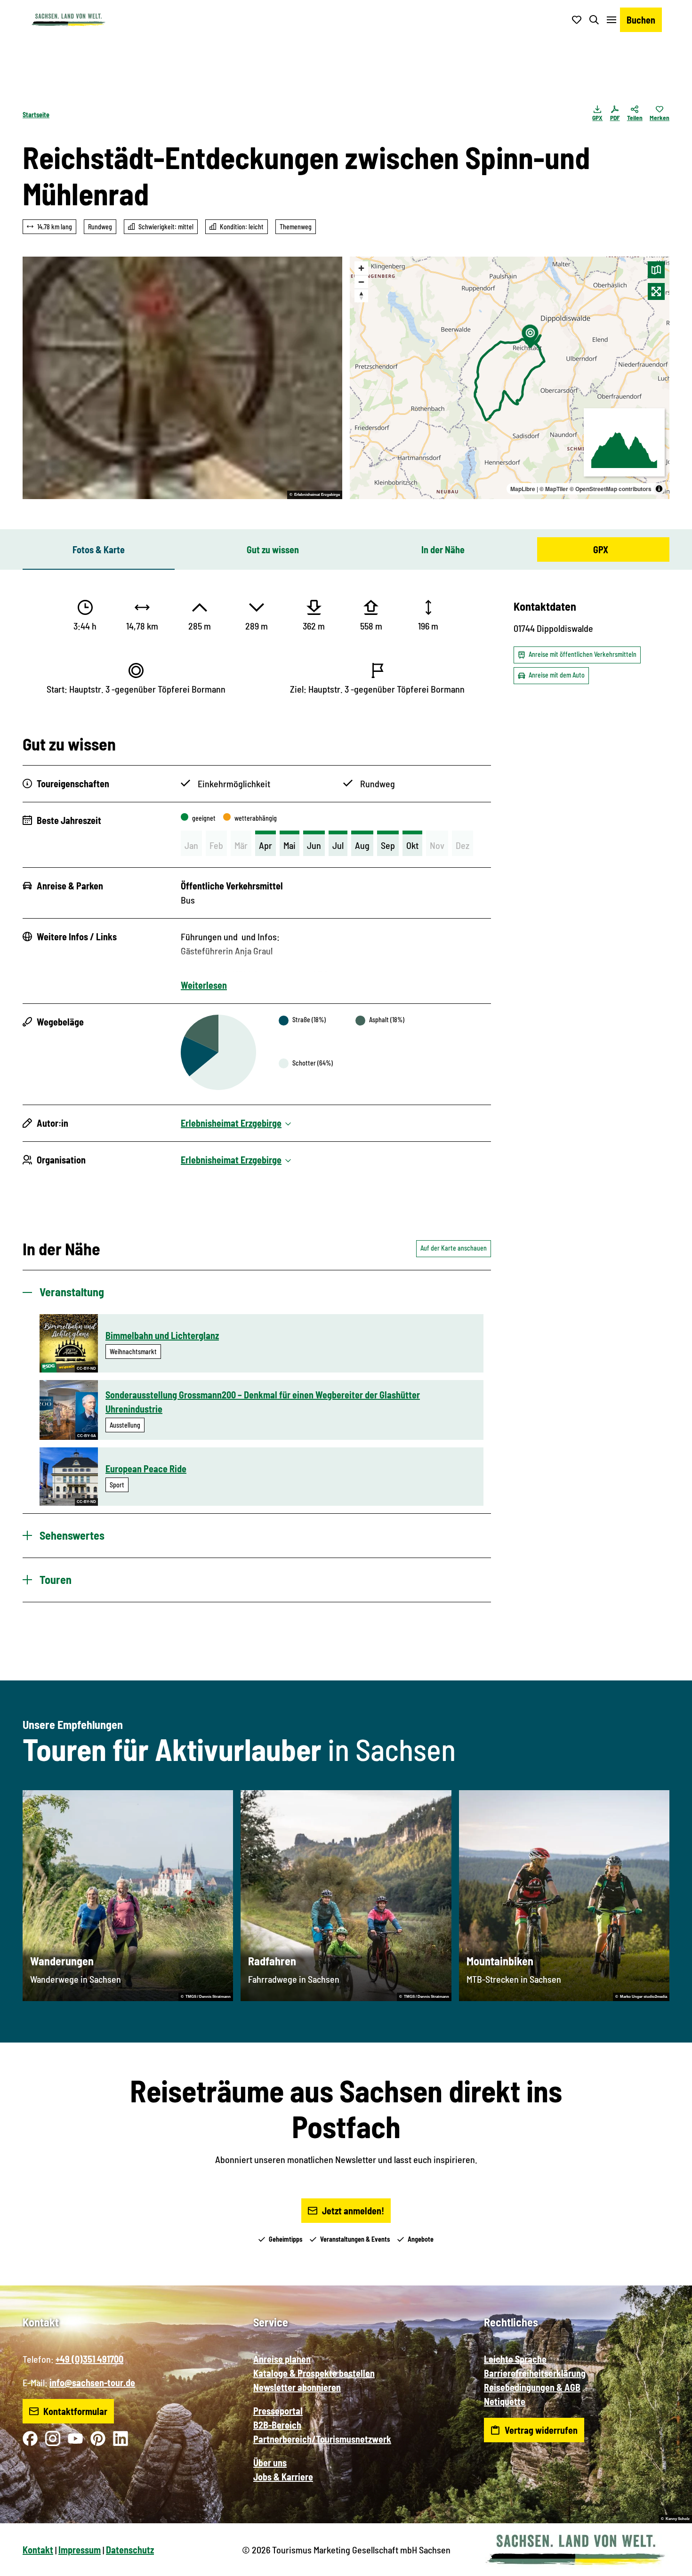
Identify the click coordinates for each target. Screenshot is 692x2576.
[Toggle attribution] (659, 489)
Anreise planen (282, 2359)
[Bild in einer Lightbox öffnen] (182, 378)
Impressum (80, 2550)
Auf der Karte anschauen (454, 1248)
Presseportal (278, 2411)
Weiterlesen (204, 985)
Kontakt (38, 2550)
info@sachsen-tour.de (92, 2382)
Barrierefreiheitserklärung (535, 2373)
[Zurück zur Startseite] (68, 20)
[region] (510, 378)
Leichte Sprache (515, 2359)
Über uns (270, 2463)
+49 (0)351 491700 (89, 2359)
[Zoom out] (361, 282)
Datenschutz (130, 2550)
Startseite (36, 115)
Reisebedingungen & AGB (532, 2387)
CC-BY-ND (86, 1369)
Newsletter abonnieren (297, 2387)
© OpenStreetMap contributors (611, 489)
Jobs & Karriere (283, 2477)
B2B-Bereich (277, 2425)
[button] (669, 2565)
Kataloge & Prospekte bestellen (314, 2373)
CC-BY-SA (87, 1436)
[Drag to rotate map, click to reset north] (361, 295)
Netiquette (505, 2401)
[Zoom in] (361, 268)
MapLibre (523, 489)
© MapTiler (554, 489)
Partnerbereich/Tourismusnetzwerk (322, 2439)
